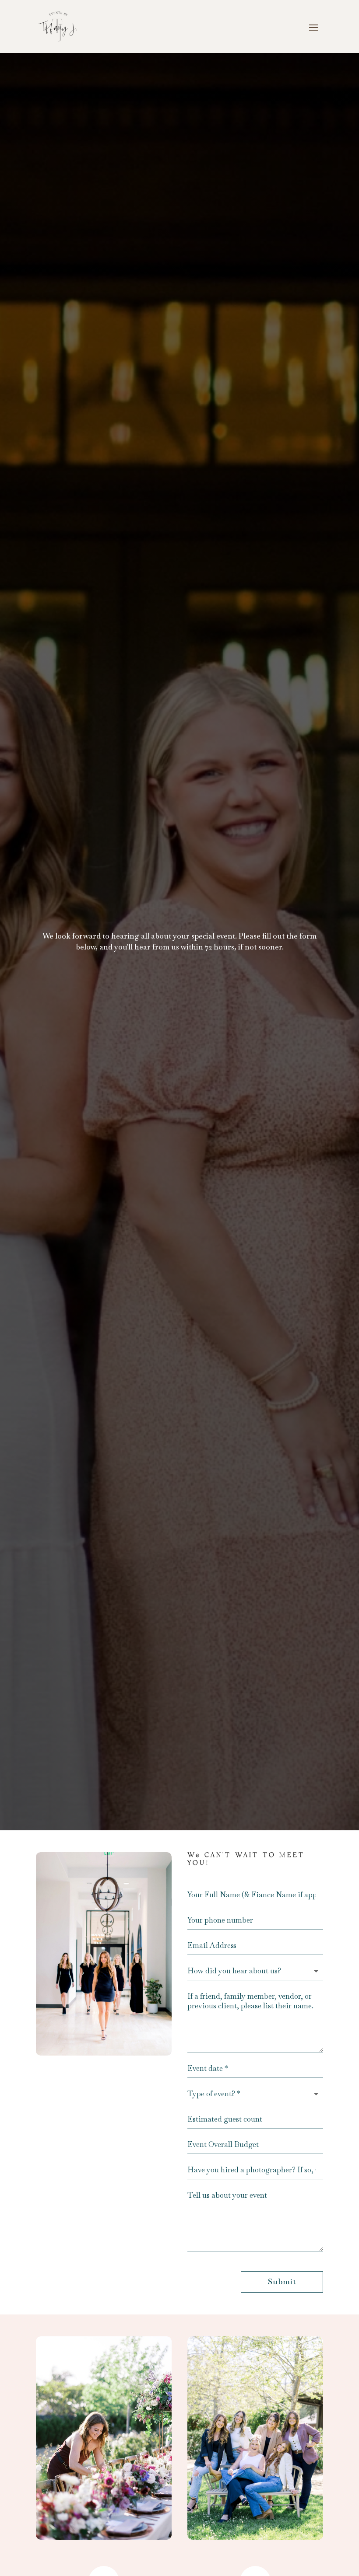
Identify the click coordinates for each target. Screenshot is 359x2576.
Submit (282, 2281)
